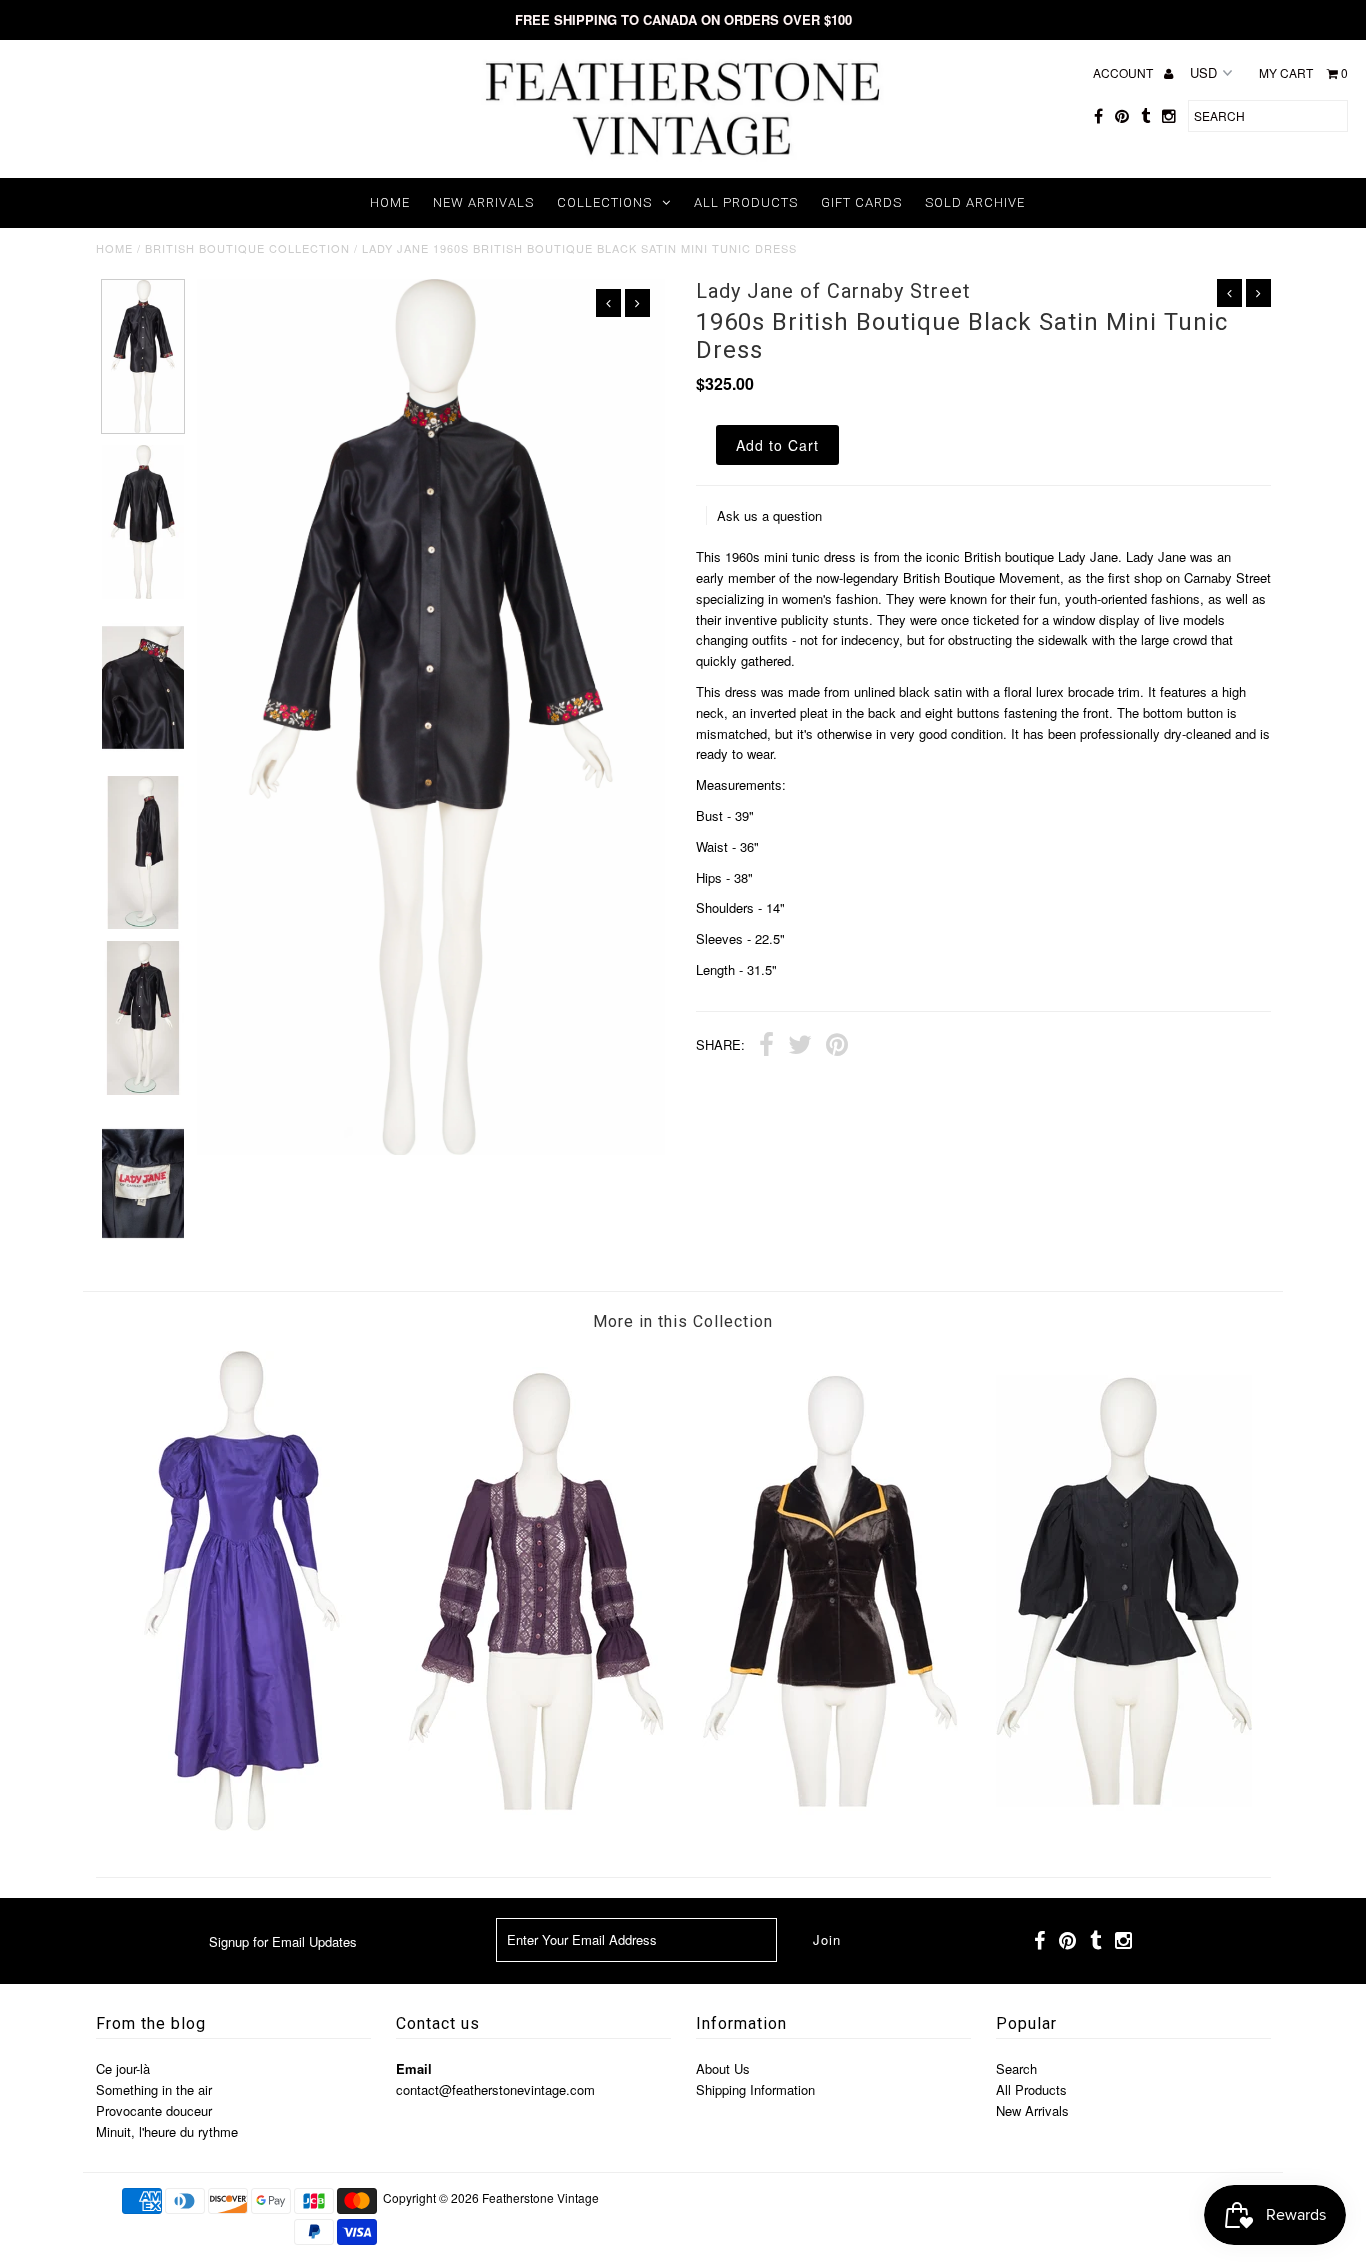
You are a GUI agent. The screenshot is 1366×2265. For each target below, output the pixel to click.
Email (414, 2068)
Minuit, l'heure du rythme (167, 2131)
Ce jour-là (123, 2068)
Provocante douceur (154, 2110)
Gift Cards (861, 202)
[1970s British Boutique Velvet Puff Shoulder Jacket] (830, 1825)
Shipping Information (755, 2089)
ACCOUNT (1124, 72)
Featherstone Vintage (540, 2197)
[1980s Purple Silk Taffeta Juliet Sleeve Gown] (242, 1825)
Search (1016, 2068)
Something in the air (154, 2089)
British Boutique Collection (247, 248)
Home (390, 202)
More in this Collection (683, 1321)
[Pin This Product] (837, 1047)
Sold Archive (975, 202)
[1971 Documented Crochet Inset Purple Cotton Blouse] (536, 1825)
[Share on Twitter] (800, 1047)
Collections (604, 202)
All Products (746, 202)
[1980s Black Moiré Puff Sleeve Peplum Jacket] (1124, 1825)
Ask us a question (769, 515)
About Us (723, 2068)
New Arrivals (483, 202)
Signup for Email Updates (283, 1941)
